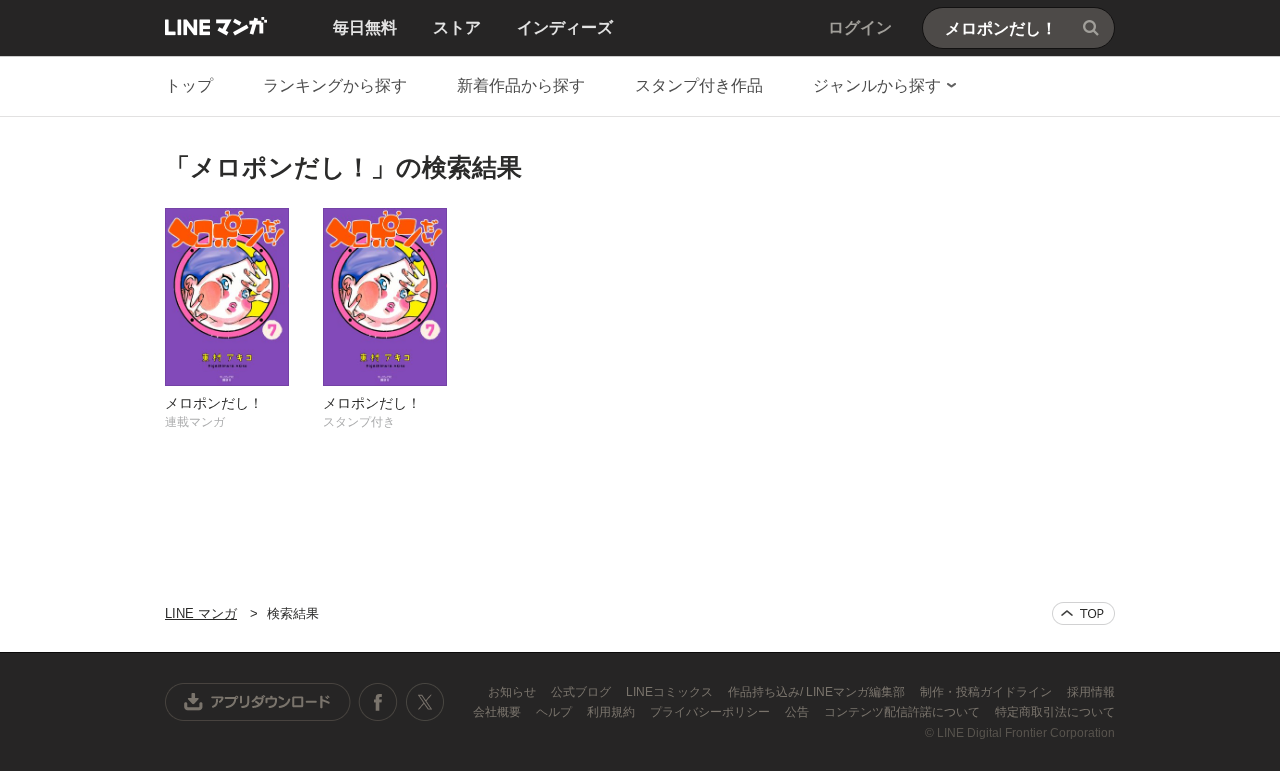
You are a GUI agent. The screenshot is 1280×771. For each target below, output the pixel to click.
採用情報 (1091, 692)
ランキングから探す (335, 85)
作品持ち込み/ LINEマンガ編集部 (818, 692)
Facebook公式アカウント (378, 702)
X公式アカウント (424, 702)
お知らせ (513, 692)
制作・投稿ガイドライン (987, 692)
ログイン (860, 27)
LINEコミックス (671, 692)
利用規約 (612, 712)
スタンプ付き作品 (699, 85)
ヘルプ (555, 712)
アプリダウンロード (258, 702)
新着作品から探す (521, 85)
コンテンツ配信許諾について (903, 712)
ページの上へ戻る (1083, 613)
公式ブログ (582, 692)
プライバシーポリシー (711, 712)
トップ (189, 85)
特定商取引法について (1055, 712)
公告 (798, 712)
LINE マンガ (216, 26)
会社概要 (498, 712)
